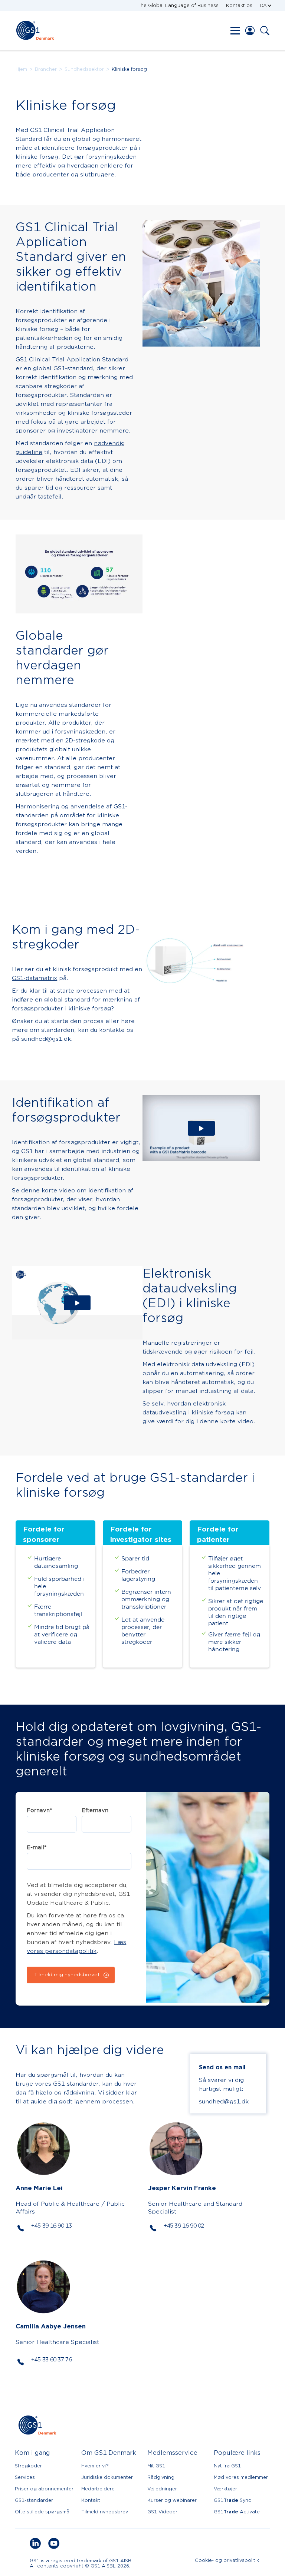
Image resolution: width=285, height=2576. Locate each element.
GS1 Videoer (162, 2512)
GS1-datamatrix (35, 978)
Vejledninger (162, 2489)
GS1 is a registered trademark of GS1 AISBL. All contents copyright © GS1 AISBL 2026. (83, 2563)
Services (25, 2477)
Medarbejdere (98, 2489)
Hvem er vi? (95, 2466)
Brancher (46, 69)
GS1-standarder (34, 2500)
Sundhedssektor (84, 69)
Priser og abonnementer (44, 2489)
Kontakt (91, 2500)
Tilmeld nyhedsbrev (105, 2512)
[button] (266, 6)
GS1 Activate (237, 2512)
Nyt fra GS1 (227, 2466)
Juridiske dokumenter (107, 2477)
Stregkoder (28, 2466)
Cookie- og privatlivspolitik (227, 2561)
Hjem (21, 69)
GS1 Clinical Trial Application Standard (72, 360)
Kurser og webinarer (172, 2500)
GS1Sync (232, 2500)
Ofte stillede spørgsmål (43, 2512)
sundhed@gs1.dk (224, 2102)
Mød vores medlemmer (241, 2477)
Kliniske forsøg (129, 69)
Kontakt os (239, 5)
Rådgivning (161, 2477)
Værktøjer (225, 2489)
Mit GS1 (156, 2466)
